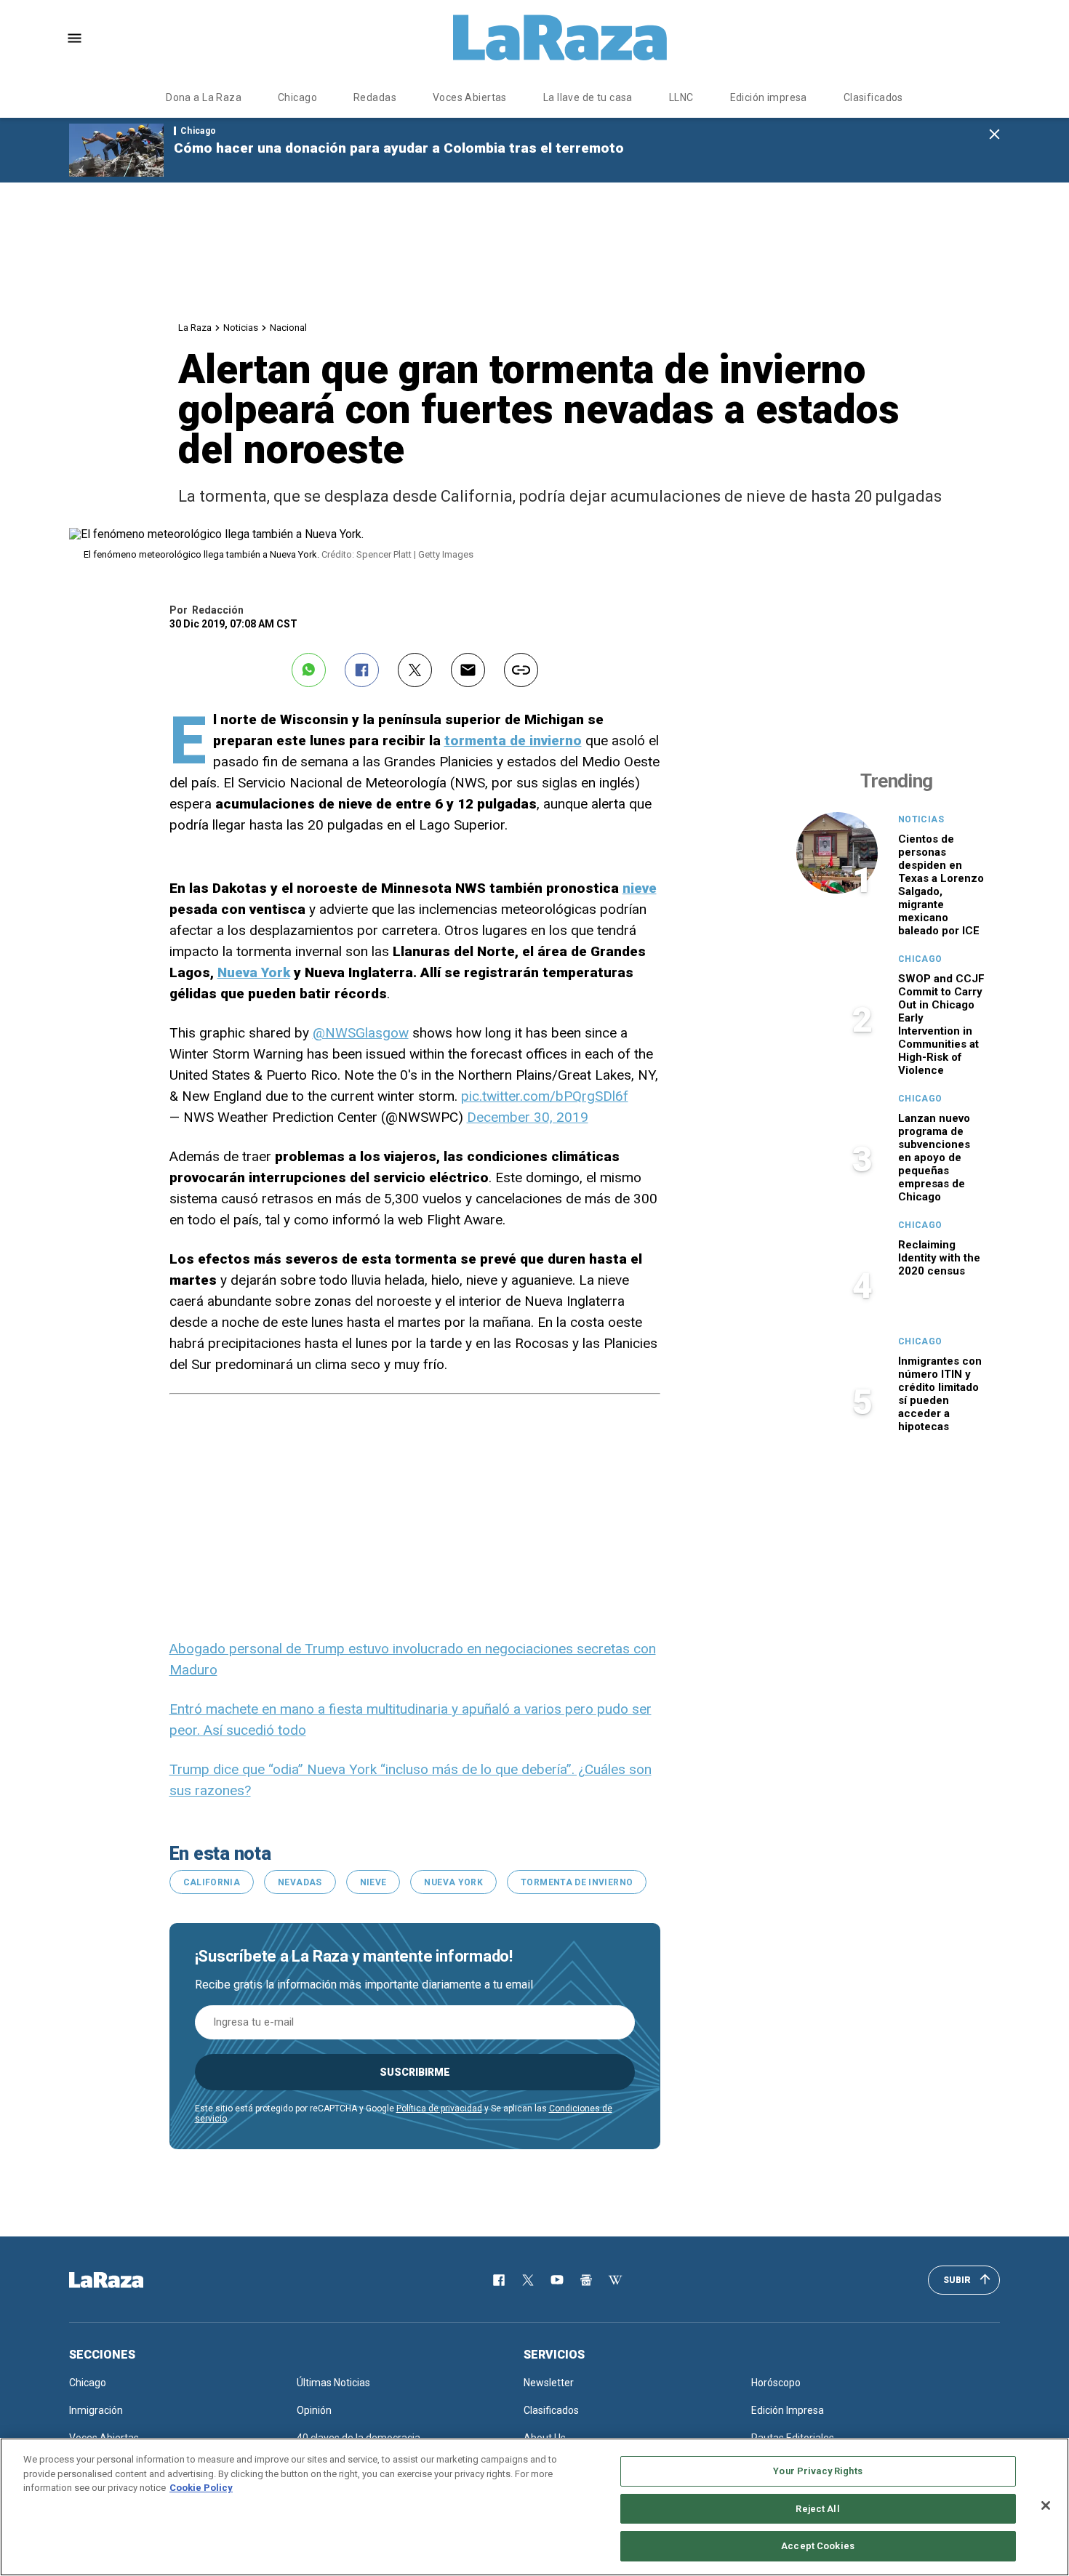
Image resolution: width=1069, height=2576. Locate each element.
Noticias (241, 328)
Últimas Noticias (333, 2383)
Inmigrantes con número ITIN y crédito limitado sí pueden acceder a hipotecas (940, 1394)
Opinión (314, 2410)
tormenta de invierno (513, 741)
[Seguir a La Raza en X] (528, 2280)
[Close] (1046, 2505)
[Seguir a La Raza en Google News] (586, 2280)
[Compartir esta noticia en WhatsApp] (309, 670)
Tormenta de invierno (577, 1882)
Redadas (375, 97)
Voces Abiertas (470, 97)
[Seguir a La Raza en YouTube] (557, 2280)
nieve (640, 888)
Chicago (297, 97)
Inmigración (96, 2410)
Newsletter (549, 2383)
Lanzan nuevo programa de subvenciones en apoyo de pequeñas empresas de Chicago (934, 1157)
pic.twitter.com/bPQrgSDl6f (545, 1096)
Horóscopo (776, 2383)
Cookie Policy (201, 2488)
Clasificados (873, 97)
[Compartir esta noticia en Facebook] (362, 670)
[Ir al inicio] (127, 2280)
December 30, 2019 (528, 1117)
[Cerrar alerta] (994, 135)
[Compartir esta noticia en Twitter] (415, 670)
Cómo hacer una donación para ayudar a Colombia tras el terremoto (399, 148)
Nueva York (254, 972)
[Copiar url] (521, 670)
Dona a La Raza (204, 97)
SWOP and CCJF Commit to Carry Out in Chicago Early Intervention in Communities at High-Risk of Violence (941, 1024)
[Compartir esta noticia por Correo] (468, 670)
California (212, 1882)
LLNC (681, 97)
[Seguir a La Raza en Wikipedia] (615, 2280)
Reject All (817, 2509)
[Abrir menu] (75, 38)
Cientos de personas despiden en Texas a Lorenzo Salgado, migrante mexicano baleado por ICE (941, 885)
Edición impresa (769, 97)
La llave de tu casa (588, 97)
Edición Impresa (788, 2410)
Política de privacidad (439, 2108)
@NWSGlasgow (361, 1033)
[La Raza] (560, 38)
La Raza (195, 328)
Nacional (288, 328)
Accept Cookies (818, 2546)
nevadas (300, 1882)
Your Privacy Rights (817, 2471)
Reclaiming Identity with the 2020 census (939, 1258)
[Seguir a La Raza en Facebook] (499, 2280)
